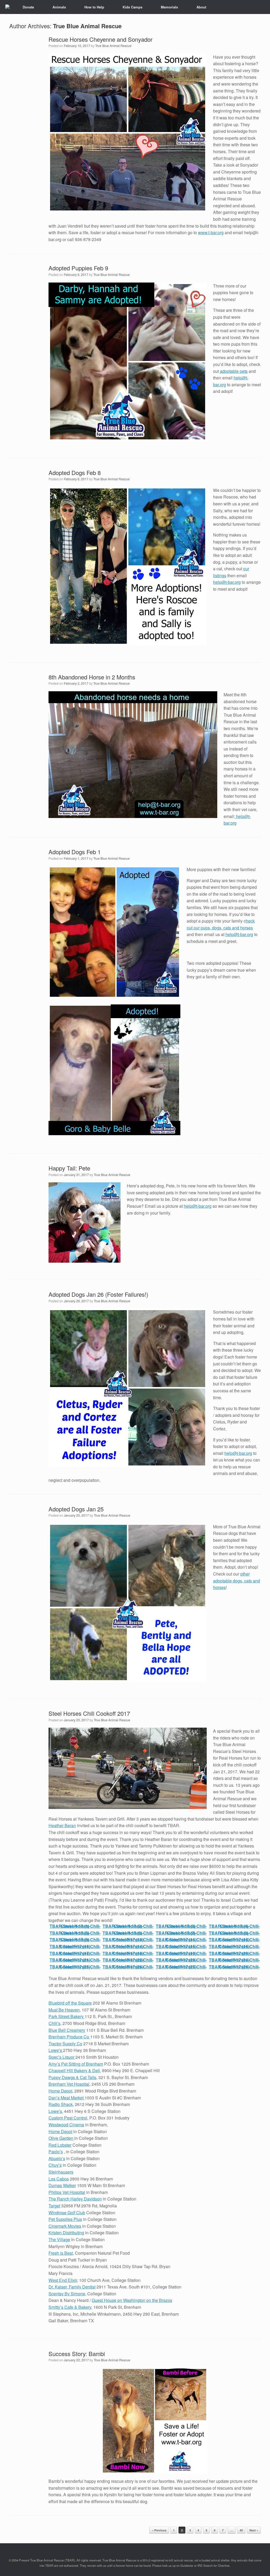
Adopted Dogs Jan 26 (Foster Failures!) (98, 1294)
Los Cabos (59, 2179)
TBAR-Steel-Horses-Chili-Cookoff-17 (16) (234, 1946)
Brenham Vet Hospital (69, 2084)
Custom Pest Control (68, 2118)
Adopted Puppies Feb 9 (78, 268)
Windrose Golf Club (67, 2213)
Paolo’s (56, 2152)
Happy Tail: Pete (69, 1168)
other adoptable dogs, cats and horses (237, 1581)
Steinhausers (61, 2172)
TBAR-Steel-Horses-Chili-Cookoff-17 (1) (75, 1926)
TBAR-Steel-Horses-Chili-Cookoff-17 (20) (234, 1953)
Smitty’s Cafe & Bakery (70, 2307)
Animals (59, 7)
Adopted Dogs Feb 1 (75, 852)
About (201, 7)
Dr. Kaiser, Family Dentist (72, 2287)
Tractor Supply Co (65, 2044)
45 (241, 2530)
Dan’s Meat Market (67, 2098)
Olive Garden (61, 2138)
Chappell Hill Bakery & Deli (74, 2070)
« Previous (159, 2530)
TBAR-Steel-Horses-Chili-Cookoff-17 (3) (181, 1926)
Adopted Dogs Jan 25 (76, 1509)
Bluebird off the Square (70, 2003)
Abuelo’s (57, 2158)
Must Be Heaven (64, 2010)
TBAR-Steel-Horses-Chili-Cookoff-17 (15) (181, 1946)
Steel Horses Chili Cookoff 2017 (89, 1713)
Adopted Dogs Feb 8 (75, 473)
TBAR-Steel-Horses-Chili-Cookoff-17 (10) (128, 1940)
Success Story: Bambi (77, 2354)
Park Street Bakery (67, 2016)
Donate (28, 7)
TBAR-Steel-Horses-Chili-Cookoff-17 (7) (181, 1933)
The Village (59, 2239)
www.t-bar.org (211, 232)
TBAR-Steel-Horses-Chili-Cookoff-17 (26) (128, 1967)
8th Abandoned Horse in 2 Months (92, 677)
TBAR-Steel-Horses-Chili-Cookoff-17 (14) (128, 1946)
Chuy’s (55, 2165)
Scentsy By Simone (67, 2294)
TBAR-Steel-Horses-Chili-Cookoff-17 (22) (128, 1960)
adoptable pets (234, 371)
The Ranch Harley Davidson (75, 2199)
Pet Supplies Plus (65, 2219)
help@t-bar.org (227, 582)
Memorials (169, 7)
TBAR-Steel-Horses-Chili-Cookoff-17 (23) (181, 1960)
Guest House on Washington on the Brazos (132, 2300)
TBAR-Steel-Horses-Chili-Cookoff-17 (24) (234, 1960)
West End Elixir (63, 2280)
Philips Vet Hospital (67, 2192)
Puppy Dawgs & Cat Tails (72, 2077)
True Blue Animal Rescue (87, 26)
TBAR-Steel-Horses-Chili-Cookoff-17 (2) (128, 1926)
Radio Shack (61, 2104)
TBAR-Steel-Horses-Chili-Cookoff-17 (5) (75, 1933)
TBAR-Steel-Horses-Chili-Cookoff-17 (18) (128, 1953)
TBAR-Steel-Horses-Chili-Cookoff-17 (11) (181, 1940)
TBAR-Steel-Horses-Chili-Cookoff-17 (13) (75, 1946)
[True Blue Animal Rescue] (7, 7)
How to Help (94, 7)
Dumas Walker (62, 2185)
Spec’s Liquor (62, 2057)
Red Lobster (60, 2145)
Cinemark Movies (65, 2226)
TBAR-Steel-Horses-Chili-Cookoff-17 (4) (234, 1926)
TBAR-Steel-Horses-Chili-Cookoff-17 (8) (234, 1933)
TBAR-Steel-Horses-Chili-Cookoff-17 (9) (75, 1940)
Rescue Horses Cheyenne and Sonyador (100, 39)
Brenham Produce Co (69, 2037)
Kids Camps (132, 7)
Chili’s (54, 2023)
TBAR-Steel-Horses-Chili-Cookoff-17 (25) (75, 1967)
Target (54, 2206)
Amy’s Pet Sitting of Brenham (76, 2064)
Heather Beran (62, 1825)
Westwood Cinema (66, 2125)
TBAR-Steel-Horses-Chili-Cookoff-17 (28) (234, 1967)
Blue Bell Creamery (67, 2030)
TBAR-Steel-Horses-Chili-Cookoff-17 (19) (181, 1953)
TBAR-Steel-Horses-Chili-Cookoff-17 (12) (234, 1940)
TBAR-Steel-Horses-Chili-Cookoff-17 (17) (75, 1953)
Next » (254, 2530)
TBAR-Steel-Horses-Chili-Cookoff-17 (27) (181, 1967)
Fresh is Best (61, 2253)
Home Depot (60, 2091)
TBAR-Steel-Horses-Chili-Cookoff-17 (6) (128, 1933)
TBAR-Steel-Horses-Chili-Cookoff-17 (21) (75, 1960)
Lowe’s (56, 2050)
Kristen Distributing (66, 2233)
